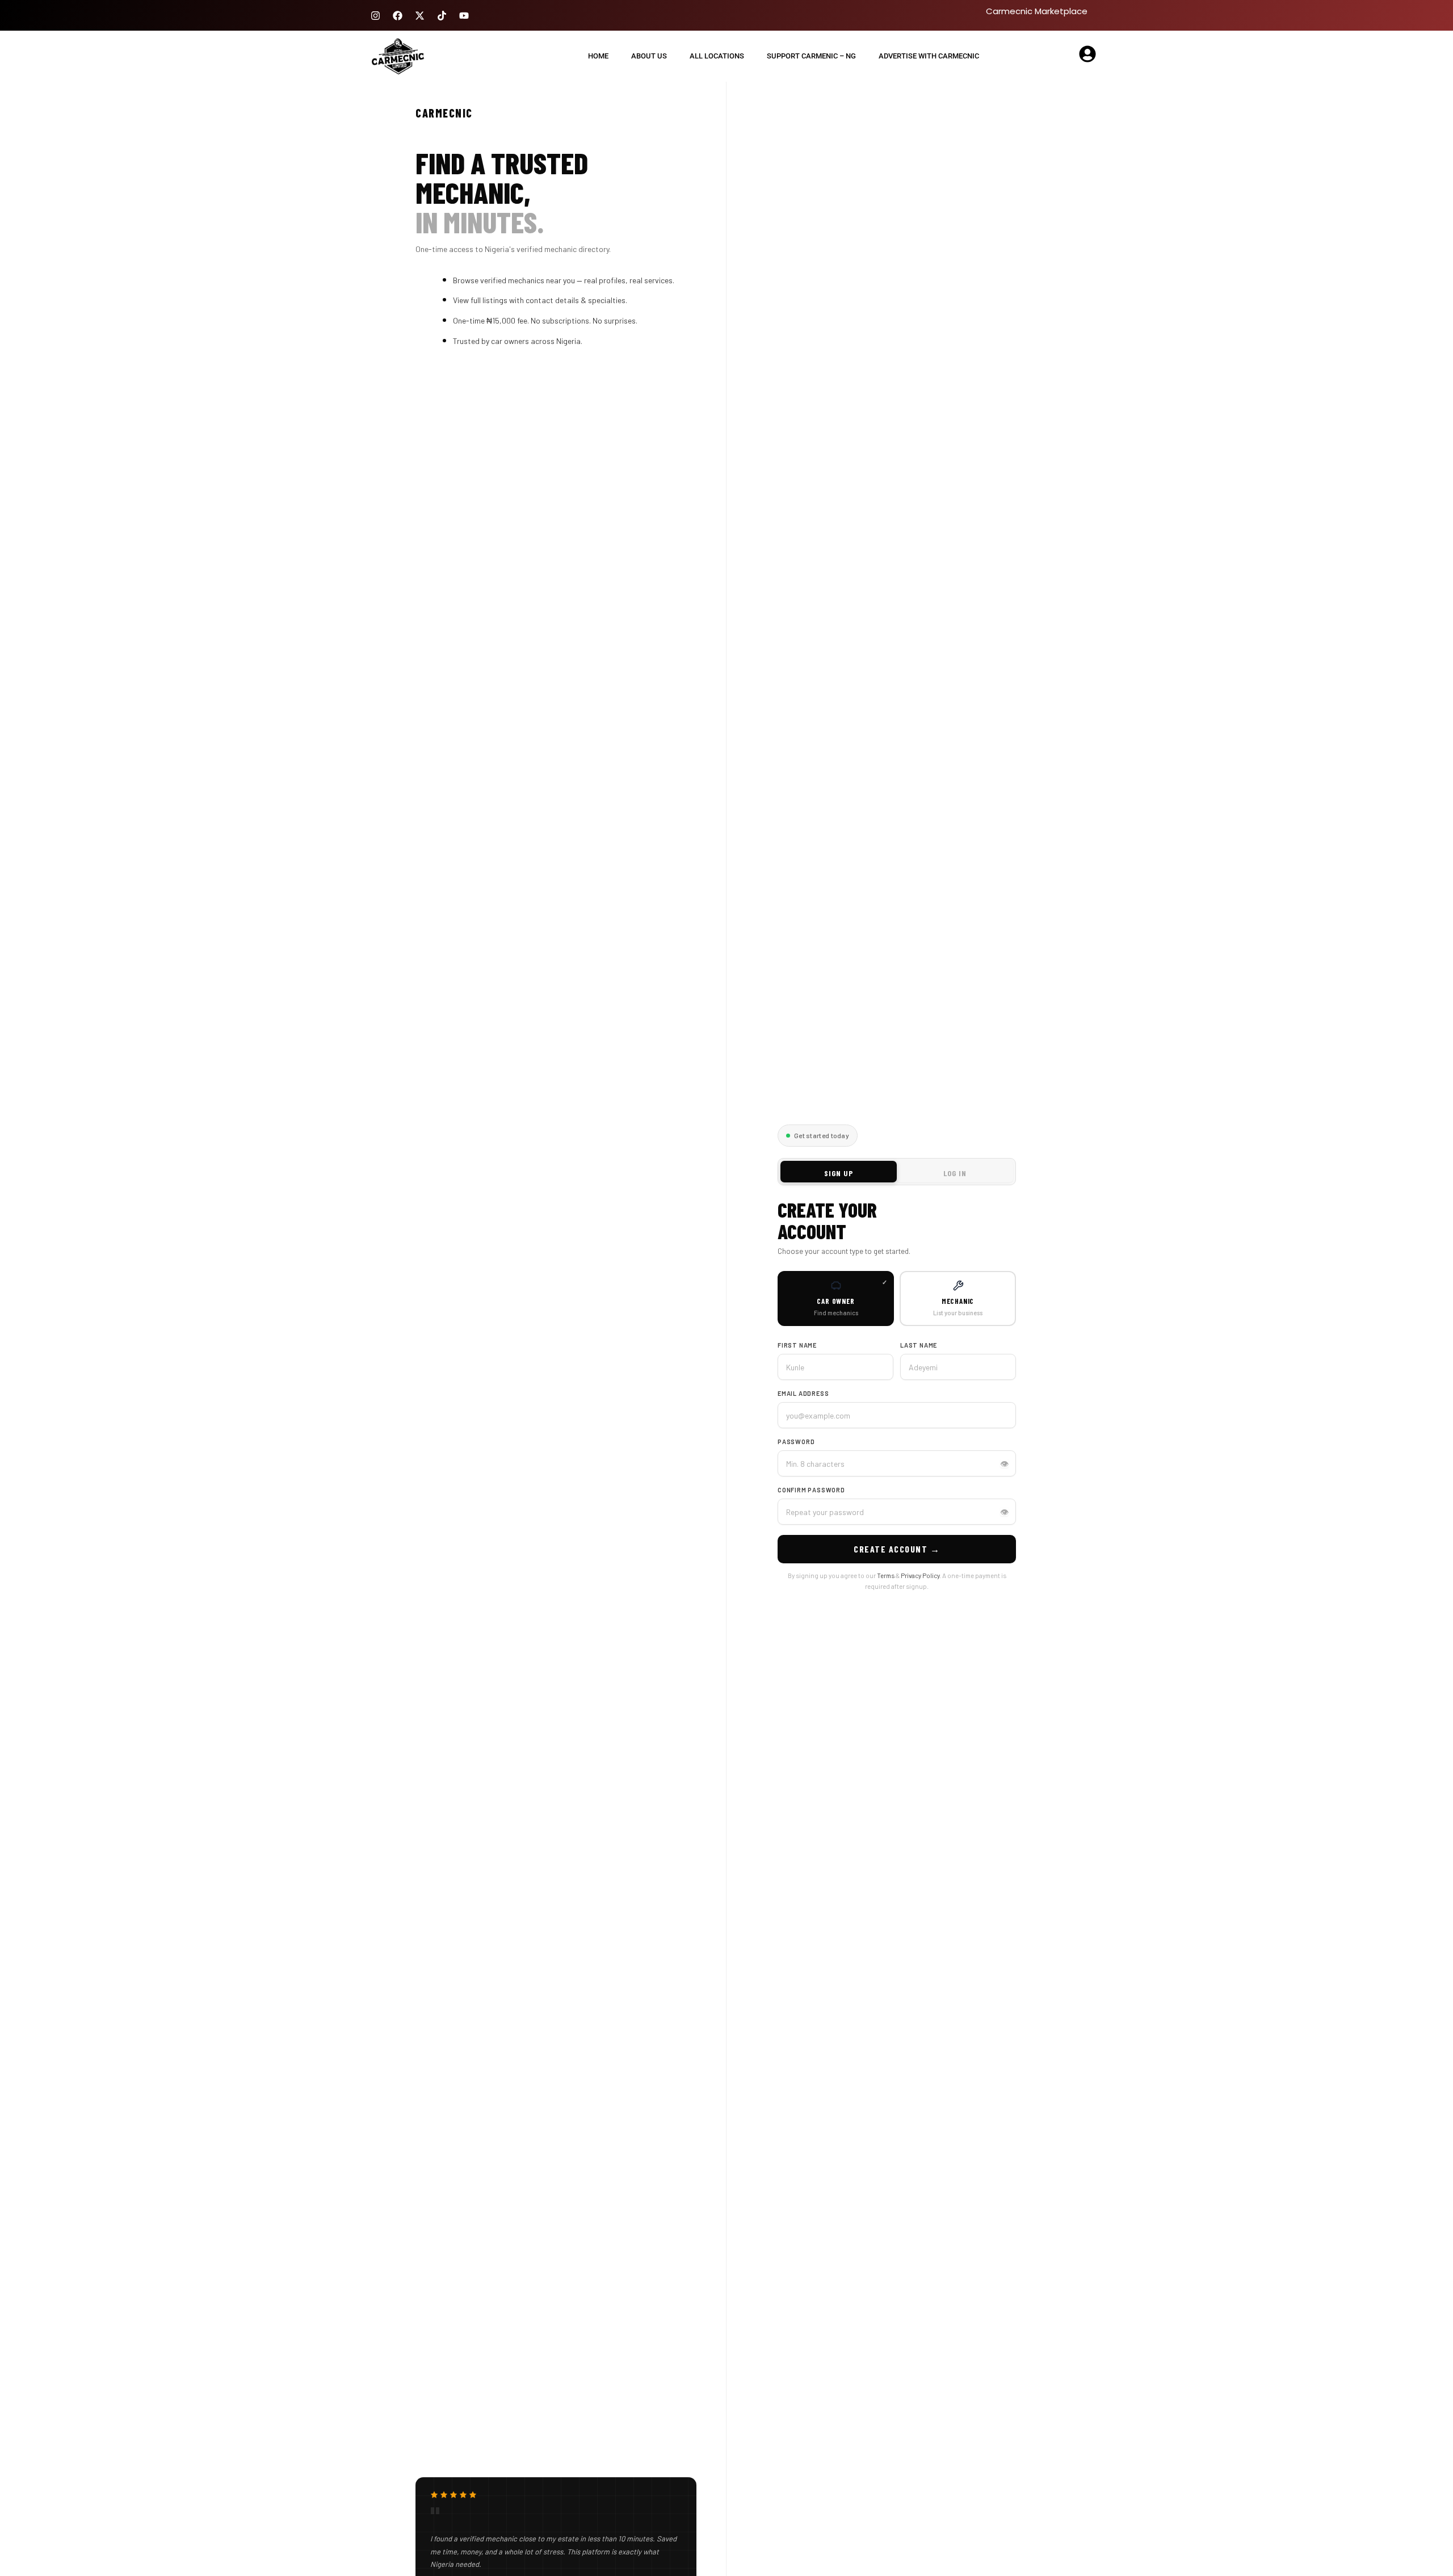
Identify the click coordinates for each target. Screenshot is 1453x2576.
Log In (955, 1173)
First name (797, 1345)
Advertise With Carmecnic (929, 56)
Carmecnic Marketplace (1037, 11)
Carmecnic (444, 113)
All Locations (717, 56)
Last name (919, 1345)
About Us (649, 56)
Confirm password (811, 1490)
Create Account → (897, 1549)
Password (796, 1442)
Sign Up (839, 1173)
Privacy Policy (920, 1575)
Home (598, 56)
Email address (803, 1393)
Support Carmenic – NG (811, 56)
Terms (886, 1575)
